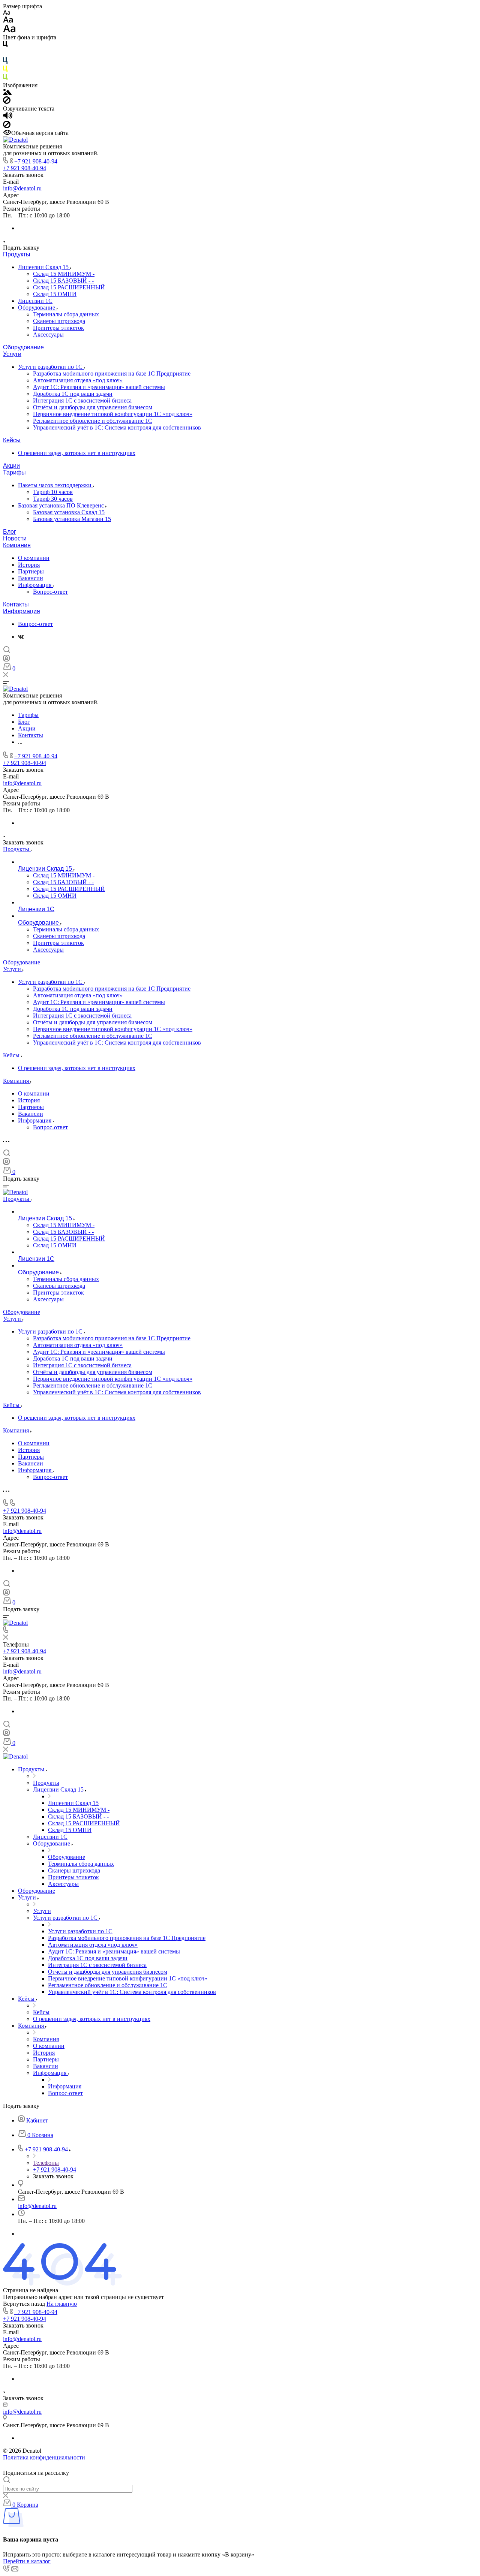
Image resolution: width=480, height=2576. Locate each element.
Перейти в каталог (27, 2561)
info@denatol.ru (22, 188)
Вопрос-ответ (50, 592)
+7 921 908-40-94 (36, 161)
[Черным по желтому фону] (5, 70)
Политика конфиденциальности (44, 2457)
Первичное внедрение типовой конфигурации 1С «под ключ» (113, 414)
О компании (34, 558)
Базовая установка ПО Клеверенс (62, 505)
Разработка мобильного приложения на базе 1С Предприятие (112, 373)
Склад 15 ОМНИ (55, 294)
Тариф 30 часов (53, 499)
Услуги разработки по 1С (51, 367)
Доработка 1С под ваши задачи (73, 394)
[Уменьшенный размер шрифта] (7, 13)
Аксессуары (48, 335)
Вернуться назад (24, 2304)
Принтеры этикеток (58, 328)
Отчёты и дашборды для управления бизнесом (93, 407)
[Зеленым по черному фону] (5, 79)
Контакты (16, 604)
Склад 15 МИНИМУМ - (64, 274)
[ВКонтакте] (21, 637)
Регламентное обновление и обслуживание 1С (93, 421)
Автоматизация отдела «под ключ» (78, 380)
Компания (17, 545)
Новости (15, 538)
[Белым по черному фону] (5, 54)
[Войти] (6, 660)
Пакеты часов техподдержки (55, 485)
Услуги (12, 354)
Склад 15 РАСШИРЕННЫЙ (69, 287)
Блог (10, 532)
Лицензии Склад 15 (44, 267)
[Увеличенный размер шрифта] (9, 31)
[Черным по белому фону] (5, 46)
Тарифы (14, 472)
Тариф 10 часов (53, 492)
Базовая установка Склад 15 (69, 512)
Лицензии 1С (35, 301)
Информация (35, 585)
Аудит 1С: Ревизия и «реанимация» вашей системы (99, 387)
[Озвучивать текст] (8, 117)
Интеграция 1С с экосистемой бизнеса (82, 400)
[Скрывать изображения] (7, 102)
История (29, 565)
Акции (11, 466)
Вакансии (31, 578)
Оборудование (37, 308)
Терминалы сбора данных (66, 314)
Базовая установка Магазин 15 (72, 519)
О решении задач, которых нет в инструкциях (77, 453)
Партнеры (31, 571)
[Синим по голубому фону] (5, 62)
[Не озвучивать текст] (7, 126)
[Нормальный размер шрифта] (8, 21)
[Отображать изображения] (7, 93)
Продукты (17, 254)
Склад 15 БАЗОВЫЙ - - (63, 281)
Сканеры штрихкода (59, 321)
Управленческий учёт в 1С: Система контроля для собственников (117, 427)
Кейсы (12, 440)
